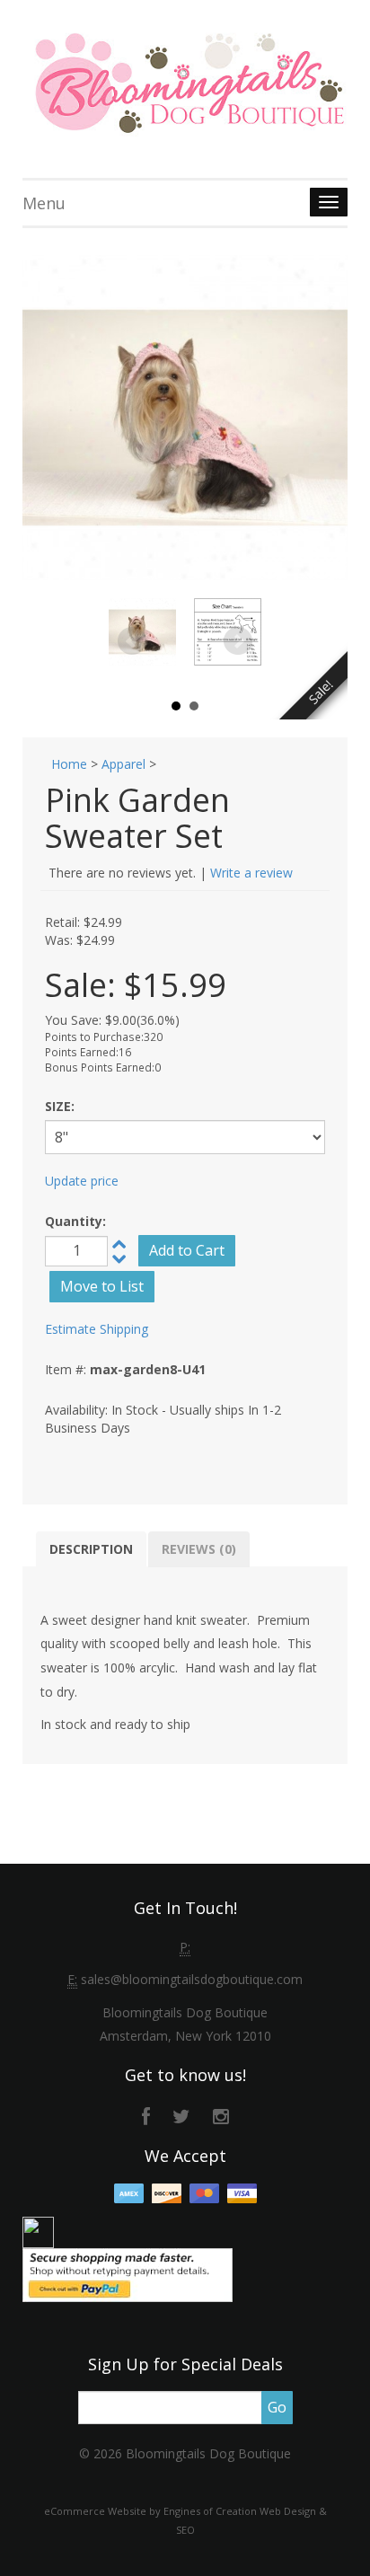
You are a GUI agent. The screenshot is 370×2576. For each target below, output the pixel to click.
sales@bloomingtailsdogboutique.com (192, 1979)
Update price (82, 1181)
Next (238, 641)
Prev (132, 641)
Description (91, 1549)
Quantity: (75, 1221)
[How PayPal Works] (128, 2273)
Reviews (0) (199, 1549)
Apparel (123, 764)
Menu (44, 203)
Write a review (251, 873)
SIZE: (60, 1106)
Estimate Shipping (97, 1329)
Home (69, 764)
